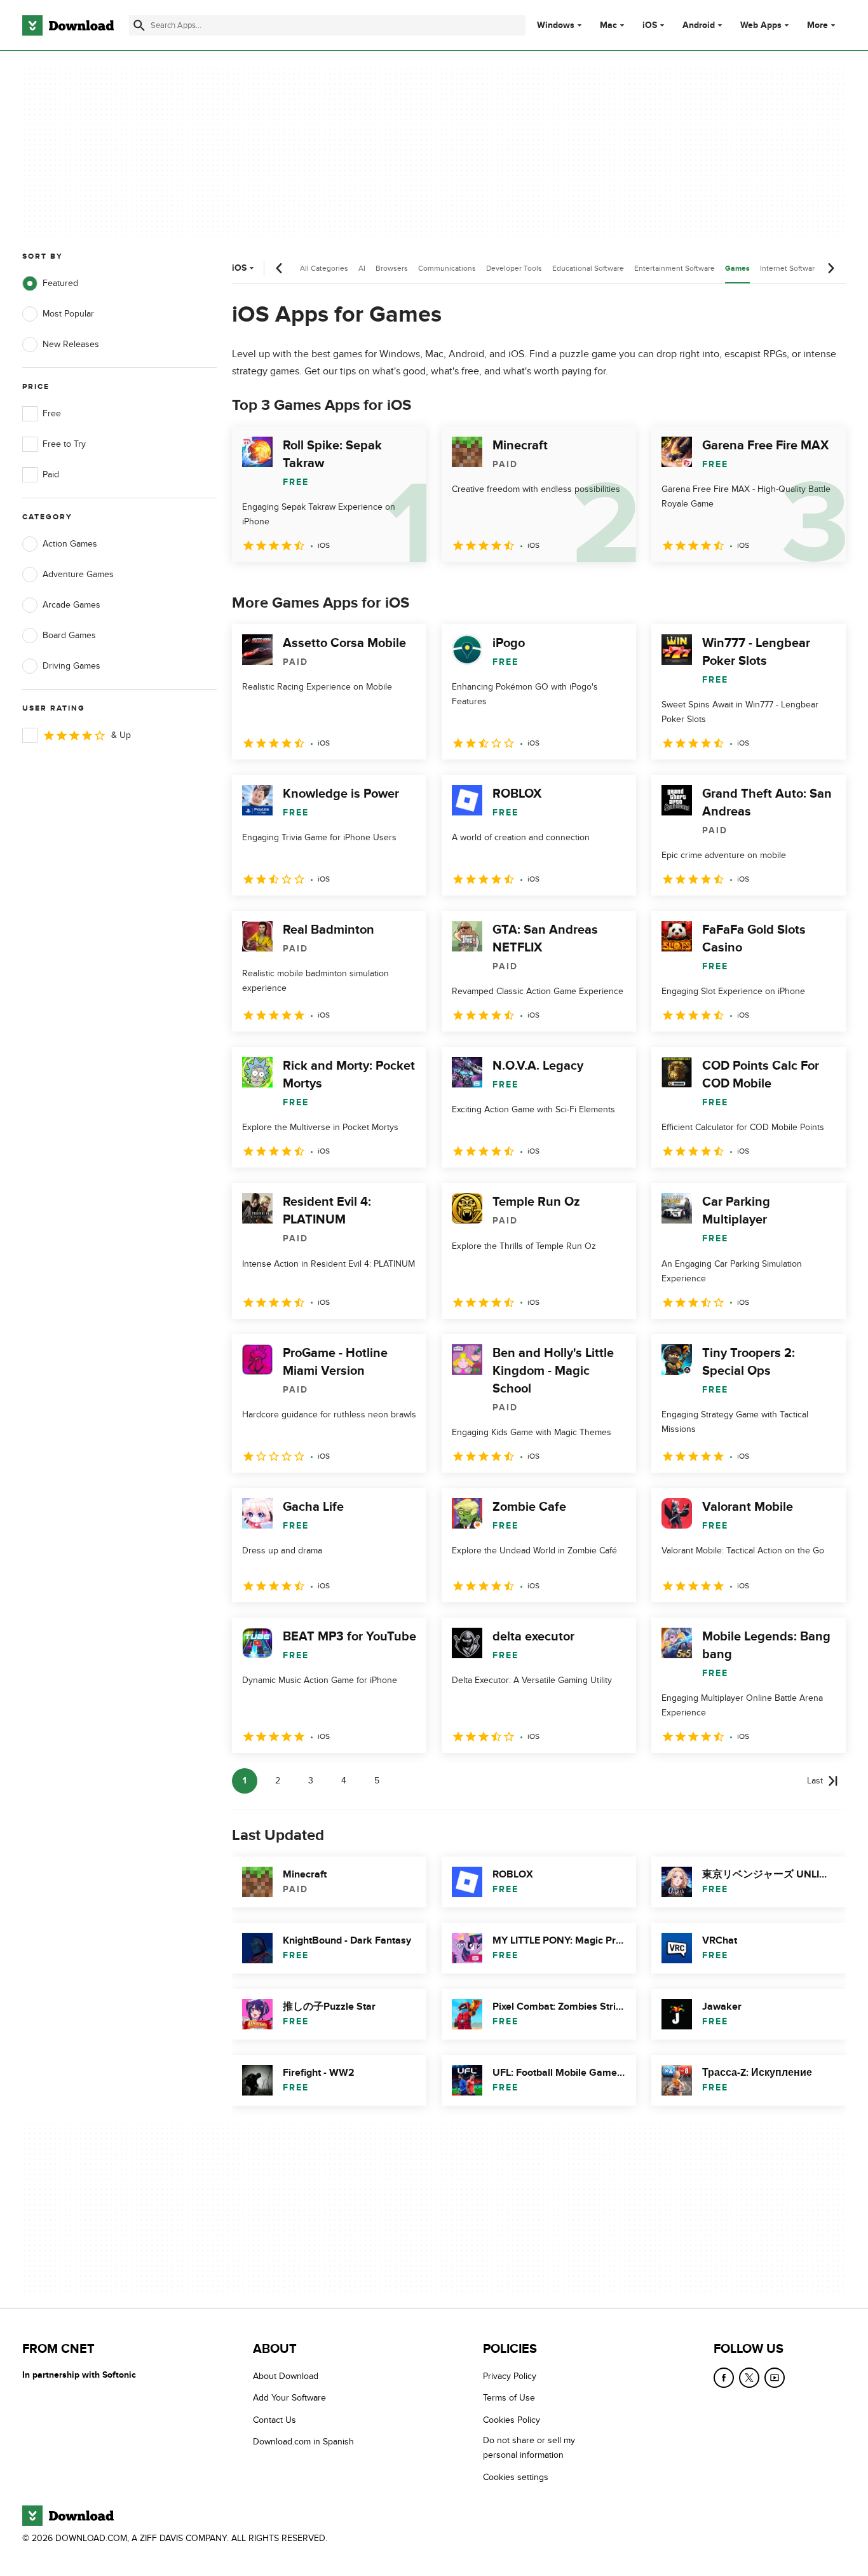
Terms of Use (509, 2398)
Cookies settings (516, 2477)
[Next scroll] (831, 268)
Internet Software (790, 268)
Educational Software (588, 268)
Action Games (70, 544)
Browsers (392, 268)
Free (52, 413)
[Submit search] (139, 25)
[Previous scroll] (280, 268)
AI (362, 268)
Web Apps (761, 25)
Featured (60, 283)
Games (737, 269)
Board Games (69, 635)
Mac (608, 25)
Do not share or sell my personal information (529, 2448)
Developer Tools (514, 268)
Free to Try (64, 444)
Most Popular (68, 314)
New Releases (71, 344)
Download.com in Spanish (303, 2442)
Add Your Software (289, 2398)
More (817, 25)
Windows (556, 25)
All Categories (324, 268)
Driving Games (71, 666)
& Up (121, 735)
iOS (650, 25)
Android (699, 25)
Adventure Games (78, 574)
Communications (447, 268)
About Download (286, 2376)
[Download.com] (68, 25)
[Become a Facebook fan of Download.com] (724, 2378)
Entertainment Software (675, 268)
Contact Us (275, 2420)
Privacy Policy (510, 2376)
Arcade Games (71, 605)
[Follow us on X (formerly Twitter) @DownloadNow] (749, 2378)
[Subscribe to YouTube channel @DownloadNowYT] (775, 2378)
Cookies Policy (512, 2420)
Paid (51, 474)
